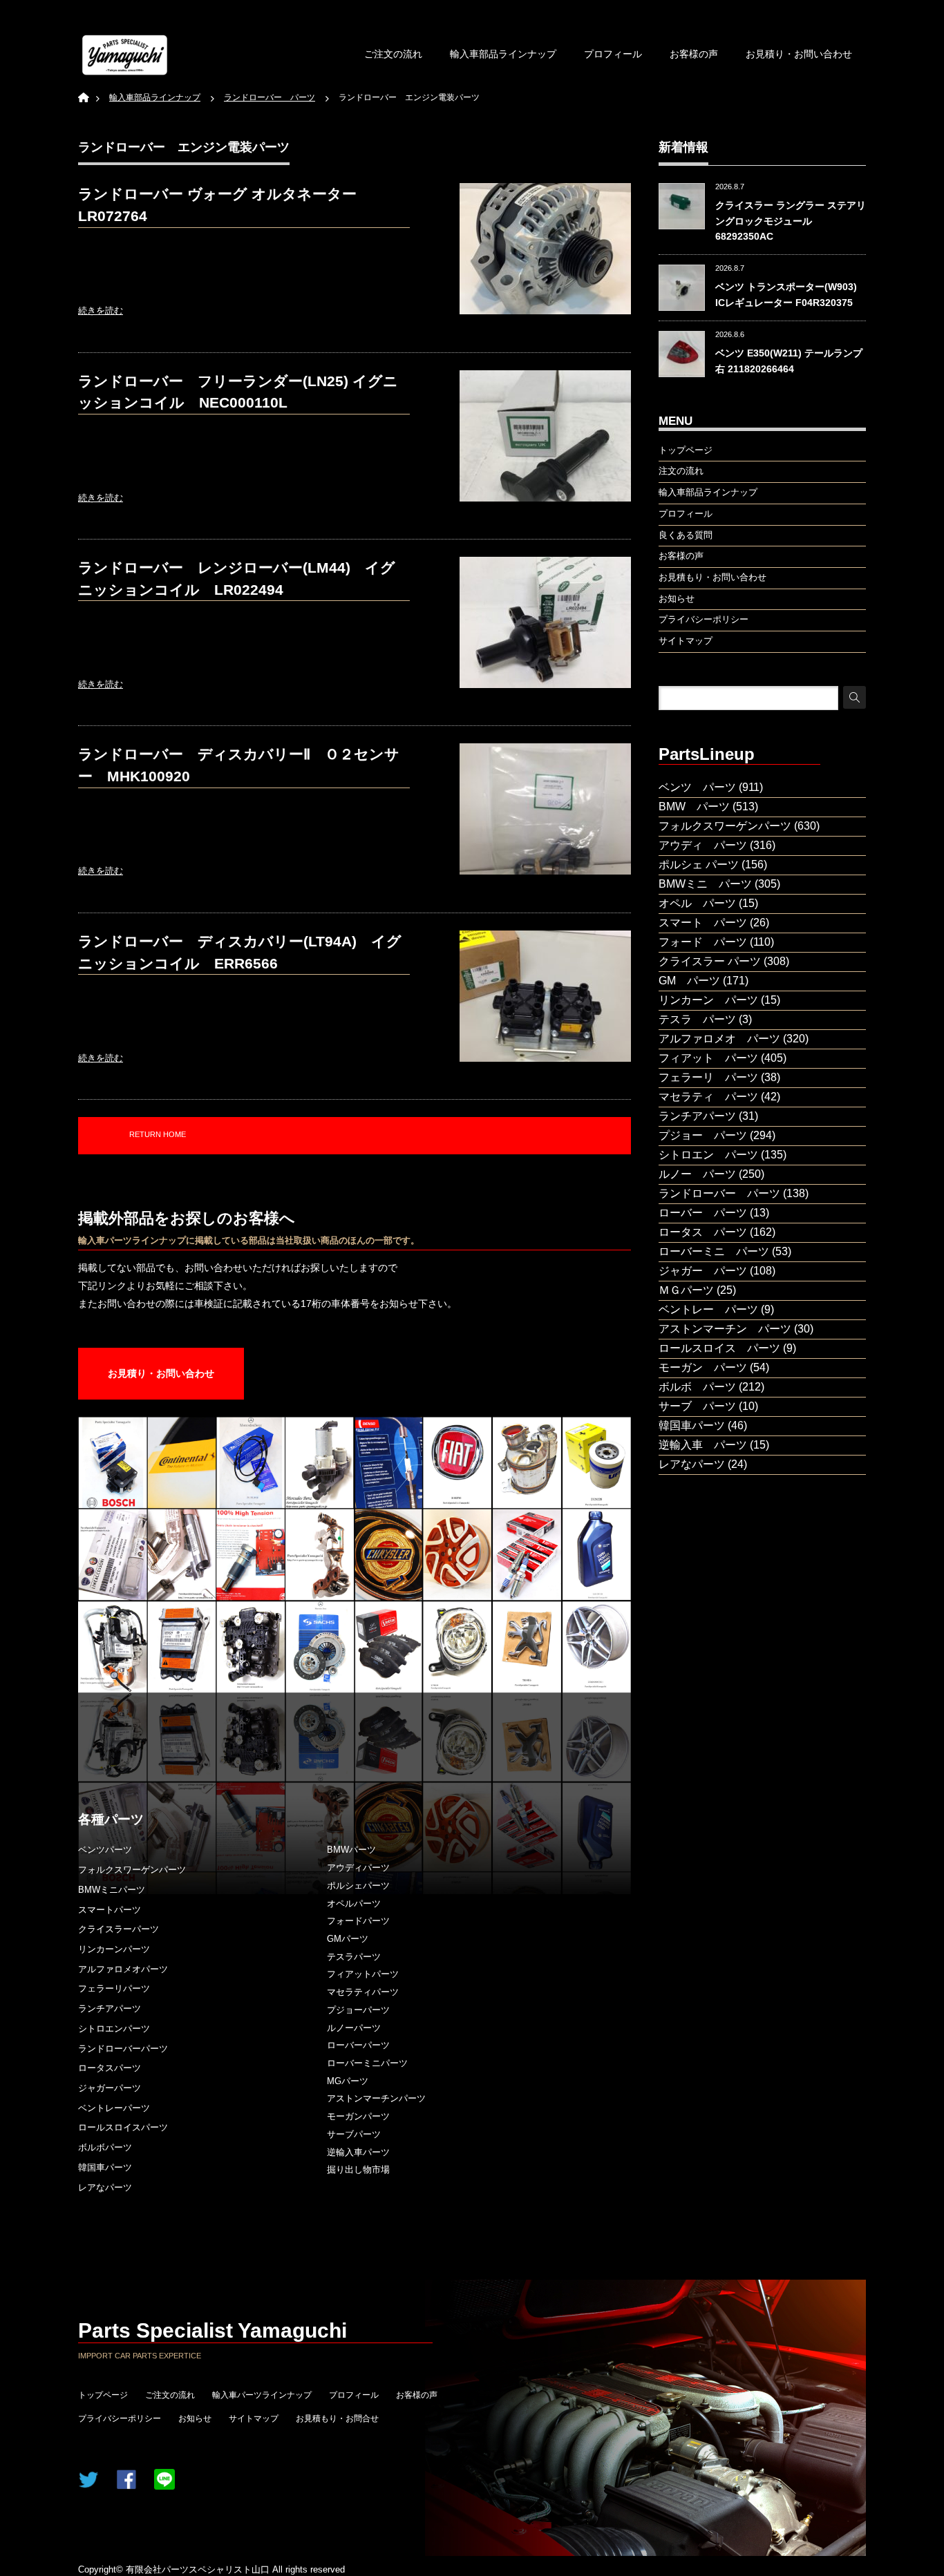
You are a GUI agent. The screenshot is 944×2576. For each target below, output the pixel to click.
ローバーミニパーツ (367, 2063)
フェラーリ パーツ (708, 1077)
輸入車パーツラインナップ (262, 2395)
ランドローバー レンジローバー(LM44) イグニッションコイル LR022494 (237, 579)
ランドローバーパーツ (123, 2049)
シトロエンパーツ (114, 2029)
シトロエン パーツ (708, 1155)
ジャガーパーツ (110, 2088)
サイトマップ (254, 2418)
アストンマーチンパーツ (376, 2098)
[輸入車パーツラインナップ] (125, 55)
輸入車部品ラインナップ (503, 54)
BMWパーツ (351, 1850)
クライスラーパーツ (119, 1929)
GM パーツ (689, 981)
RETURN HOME (158, 1134)
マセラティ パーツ (708, 1097)
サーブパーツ (354, 2134)
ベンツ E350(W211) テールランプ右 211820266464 (789, 361)
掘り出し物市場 (358, 2169)
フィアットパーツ (363, 1974)
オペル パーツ (697, 903)
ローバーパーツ (358, 2045)
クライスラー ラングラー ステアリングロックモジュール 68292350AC (791, 221)
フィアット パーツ (708, 1058)
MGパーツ (348, 2081)
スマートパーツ (110, 1910)
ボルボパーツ (105, 2147)
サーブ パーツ (697, 1406)
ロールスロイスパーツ (123, 2127)
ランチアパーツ (110, 2009)
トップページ (103, 2395)
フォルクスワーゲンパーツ (132, 1870)
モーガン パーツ (703, 1367)
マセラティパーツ (363, 1992)
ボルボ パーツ (697, 1387)
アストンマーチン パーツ (725, 1329)
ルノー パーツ (697, 1174)
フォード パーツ (703, 942)
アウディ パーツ (703, 845)
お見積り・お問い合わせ (799, 54)
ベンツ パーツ (697, 787)
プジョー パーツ (703, 1135)
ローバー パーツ (703, 1213)
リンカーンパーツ (114, 1949)
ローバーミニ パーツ (714, 1251)
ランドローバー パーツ (719, 1193)
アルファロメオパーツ (123, 1969)
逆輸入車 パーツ (703, 1445)
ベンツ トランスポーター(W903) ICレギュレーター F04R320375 (786, 294)
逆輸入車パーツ (358, 2152)
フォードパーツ (358, 1921)
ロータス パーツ (703, 1232)
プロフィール (613, 54)
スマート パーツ (703, 923)
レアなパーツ (105, 2187)
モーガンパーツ (358, 2116)
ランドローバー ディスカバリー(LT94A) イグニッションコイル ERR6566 (240, 952)
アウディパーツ (358, 1868)
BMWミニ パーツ (705, 884)
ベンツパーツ (105, 1850)
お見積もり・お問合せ (337, 2418)
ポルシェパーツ (358, 1886)
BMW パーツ (694, 807)
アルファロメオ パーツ (719, 1039)
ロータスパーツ (110, 2068)
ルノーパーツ (354, 2028)
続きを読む (101, 311)
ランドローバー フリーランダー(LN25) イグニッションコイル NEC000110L (238, 392)
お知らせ (195, 2418)
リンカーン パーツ (708, 1000)
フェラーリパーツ (114, 1988)
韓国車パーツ (105, 2167)
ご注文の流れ (393, 54)
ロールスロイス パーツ (719, 1348)
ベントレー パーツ (708, 1309)
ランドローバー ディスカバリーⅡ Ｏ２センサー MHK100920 (239, 765)
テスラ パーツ (697, 1019)
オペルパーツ (354, 1904)
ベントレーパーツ (114, 2108)
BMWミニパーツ (112, 1890)
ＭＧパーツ (686, 1290)
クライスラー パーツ (710, 961)
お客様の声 (694, 54)
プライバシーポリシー (120, 2418)
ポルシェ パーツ (699, 865)
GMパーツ (348, 1939)
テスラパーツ (354, 1957)
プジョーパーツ (358, 2010)
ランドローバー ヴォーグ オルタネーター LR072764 (217, 205)
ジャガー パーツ (703, 1271)
